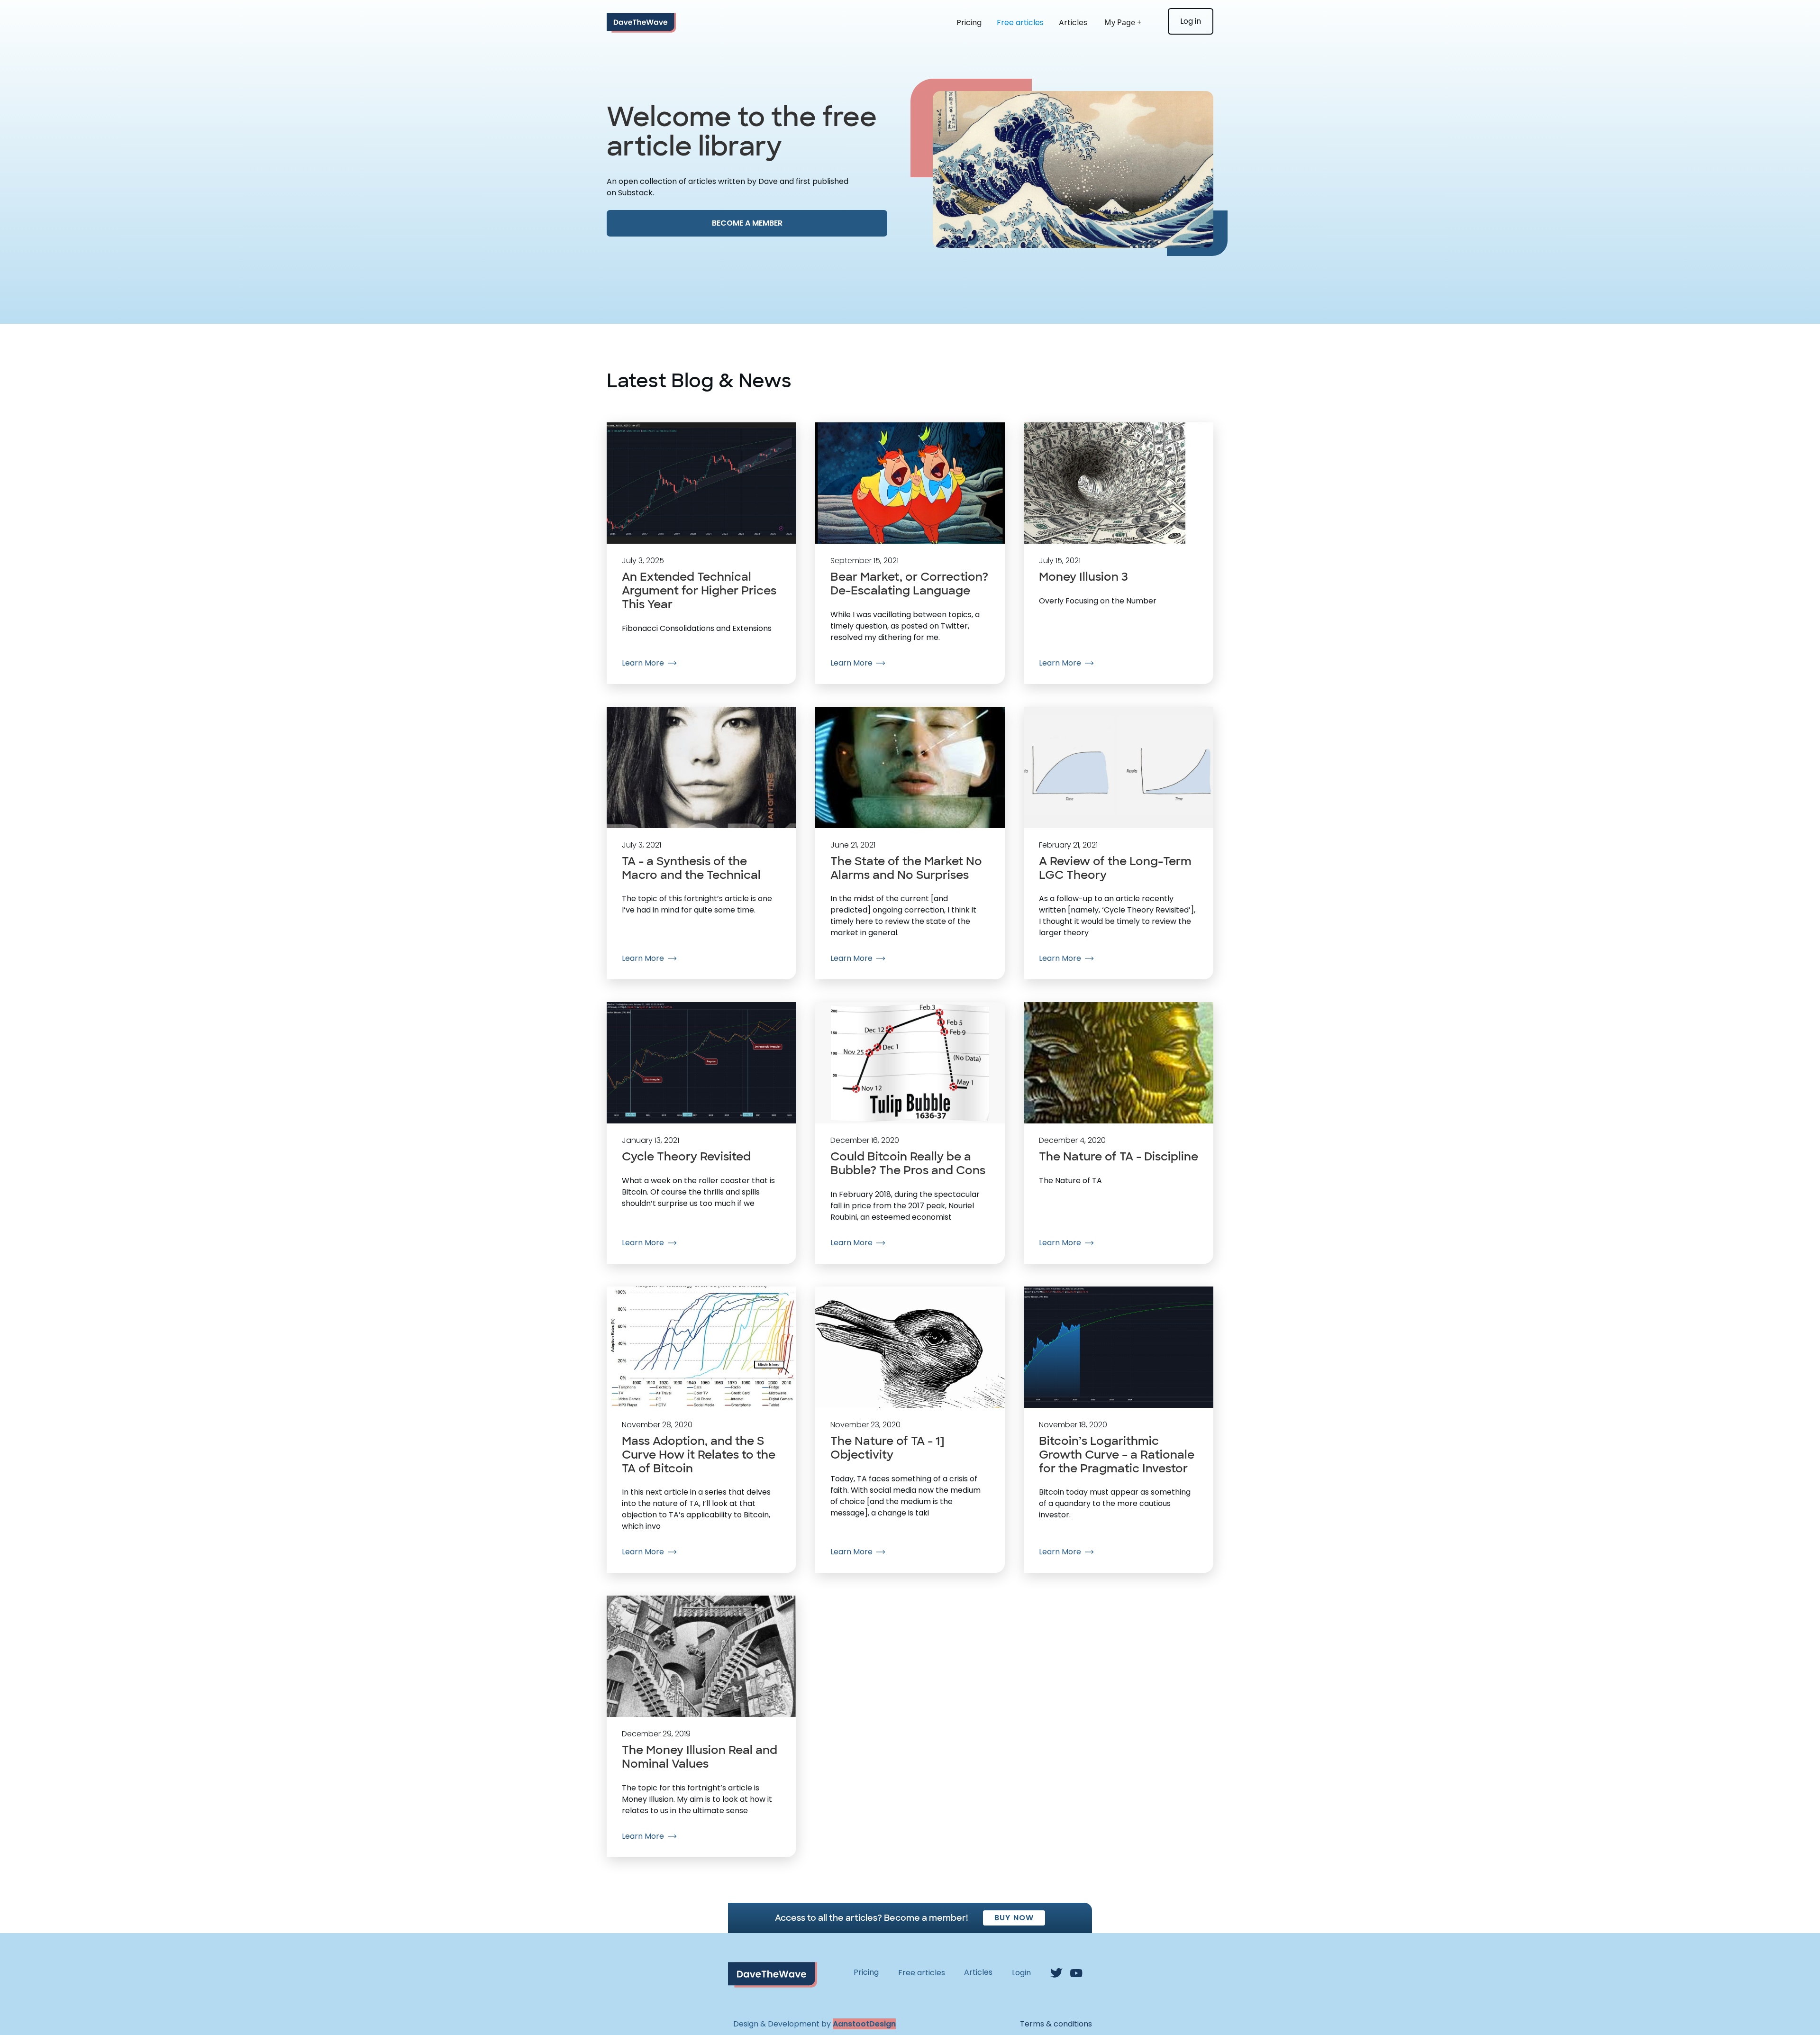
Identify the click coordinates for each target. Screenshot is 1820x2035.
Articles (1073, 23)
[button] (1128, 23)
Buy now (1014, 1918)
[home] (641, 23)
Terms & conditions (1056, 2024)
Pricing (969, 23)
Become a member (747, 223)
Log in (1191, 21)
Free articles (1020, 23)
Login (1021, 1973)
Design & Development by (814, 2024)
